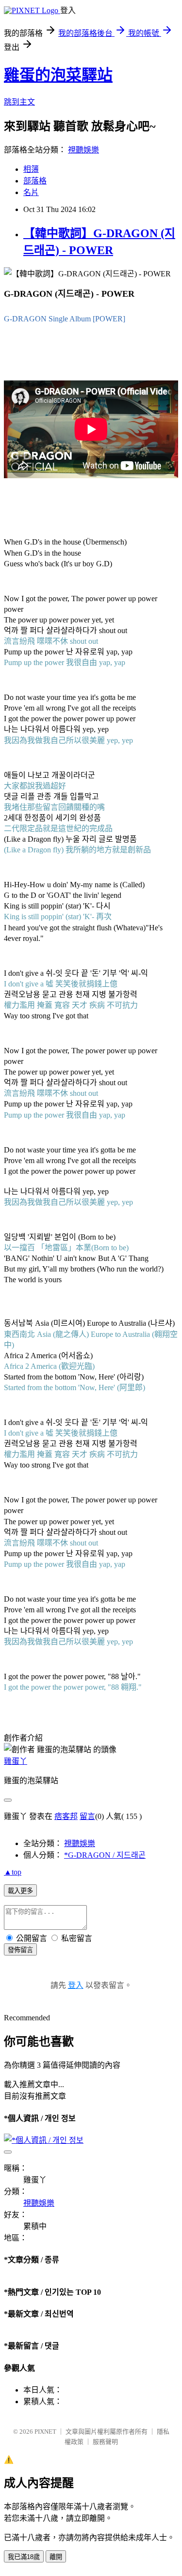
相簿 (31, 169)
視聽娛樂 (83, 150)
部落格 (35, 181)
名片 (31, 192)
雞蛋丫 (16, 1761)
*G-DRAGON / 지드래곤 (105, 1855)
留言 (87, 1816)
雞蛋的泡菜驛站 (58, 75)
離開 (56, 2557)
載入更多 (20, 1891)
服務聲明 (105, 2442)
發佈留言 (20, 1950)
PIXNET (45, 2432)
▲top (13, 1872)
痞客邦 (66, 1816)
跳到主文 (19, 102)
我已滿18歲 (24, 2557)
